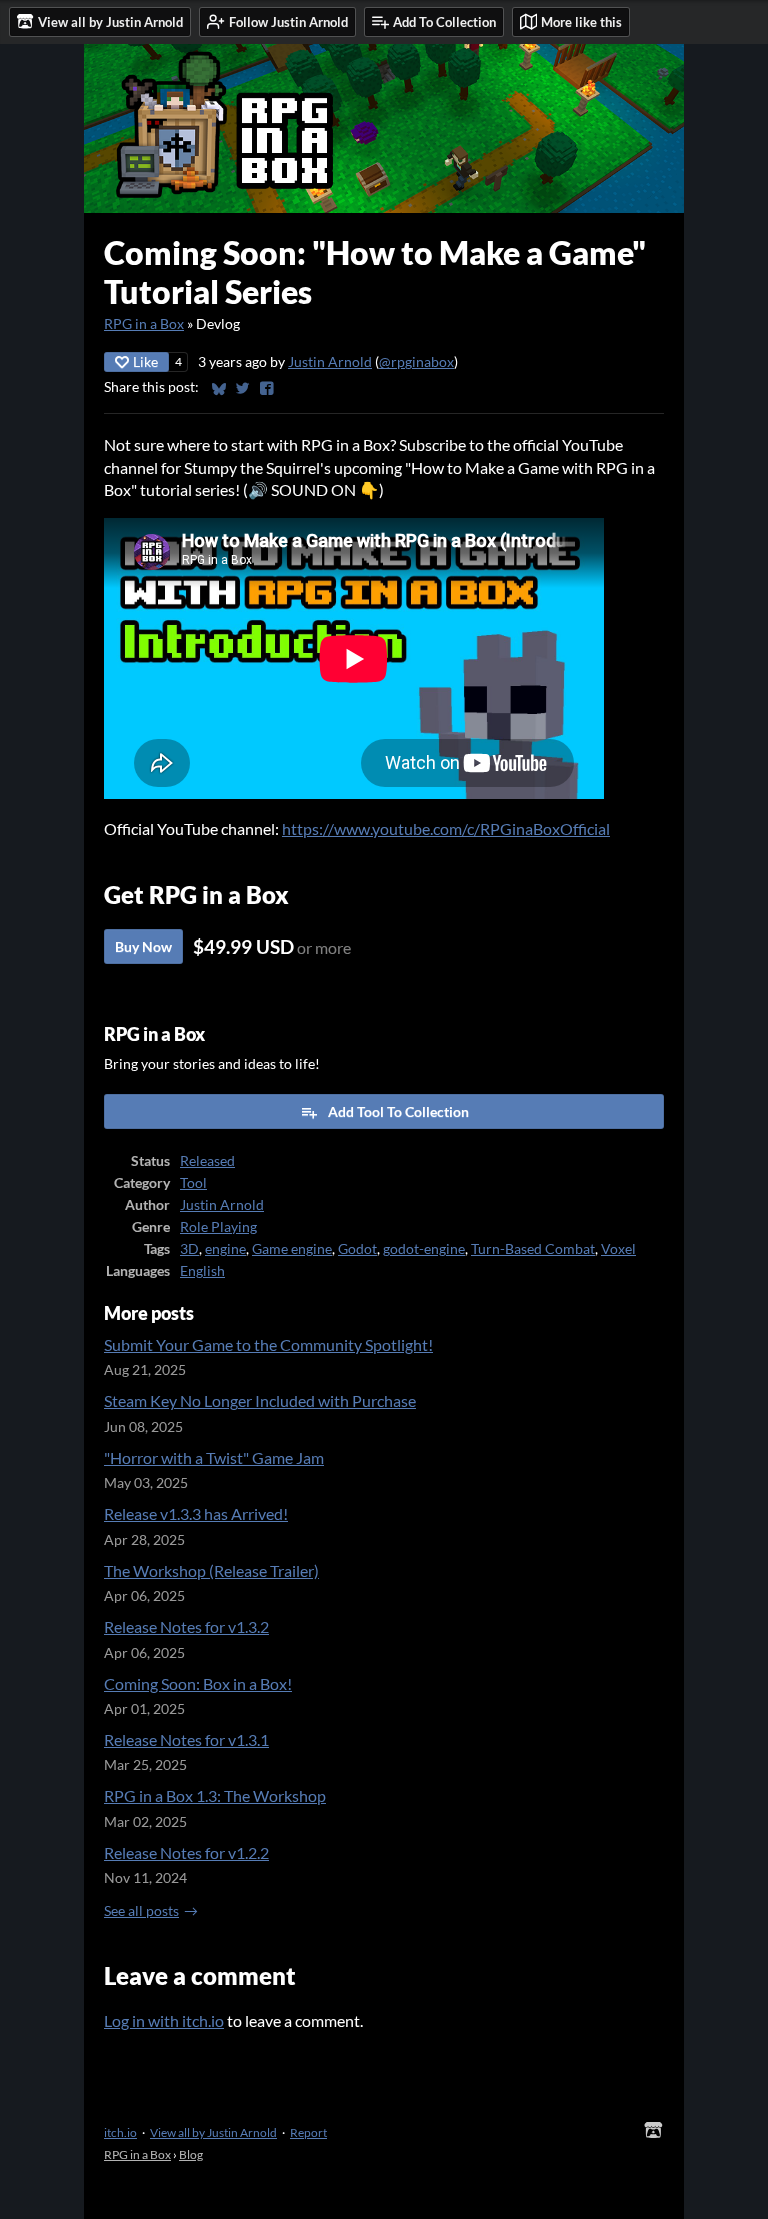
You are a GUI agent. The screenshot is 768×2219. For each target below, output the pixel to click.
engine (225, 1249)
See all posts (141, 1911)
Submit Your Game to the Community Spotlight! (268, 1344)
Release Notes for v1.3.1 (186, 1739)
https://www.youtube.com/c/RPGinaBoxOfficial (446, 828)
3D (189, 1249)
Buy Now (143, 946)
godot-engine (424, 1249)
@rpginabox (416, 362)
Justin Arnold (330, 362)
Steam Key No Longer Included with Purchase (260, 1400)
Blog (191, 2154)
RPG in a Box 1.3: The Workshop (215, 1795)
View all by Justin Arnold (213, 2132)
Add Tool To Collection (398, 1111)
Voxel (618, 1249)
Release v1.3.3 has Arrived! (196, 1513)
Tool (193, 1183)
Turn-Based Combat (533, 1249)
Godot (357, 1249)
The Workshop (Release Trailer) (211, 1570)
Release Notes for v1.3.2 (186, 1626)
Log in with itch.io (164, 2020)
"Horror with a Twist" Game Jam (214, 1457)
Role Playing (218, 1227)
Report (308, 2132)
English (202, 1271)
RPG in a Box (144, 324)
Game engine (292, 1249)
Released (207, 1161)
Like (145, 361)
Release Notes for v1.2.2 (186, 1852)
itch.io (120, 2132)
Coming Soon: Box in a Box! (198, 1683)
